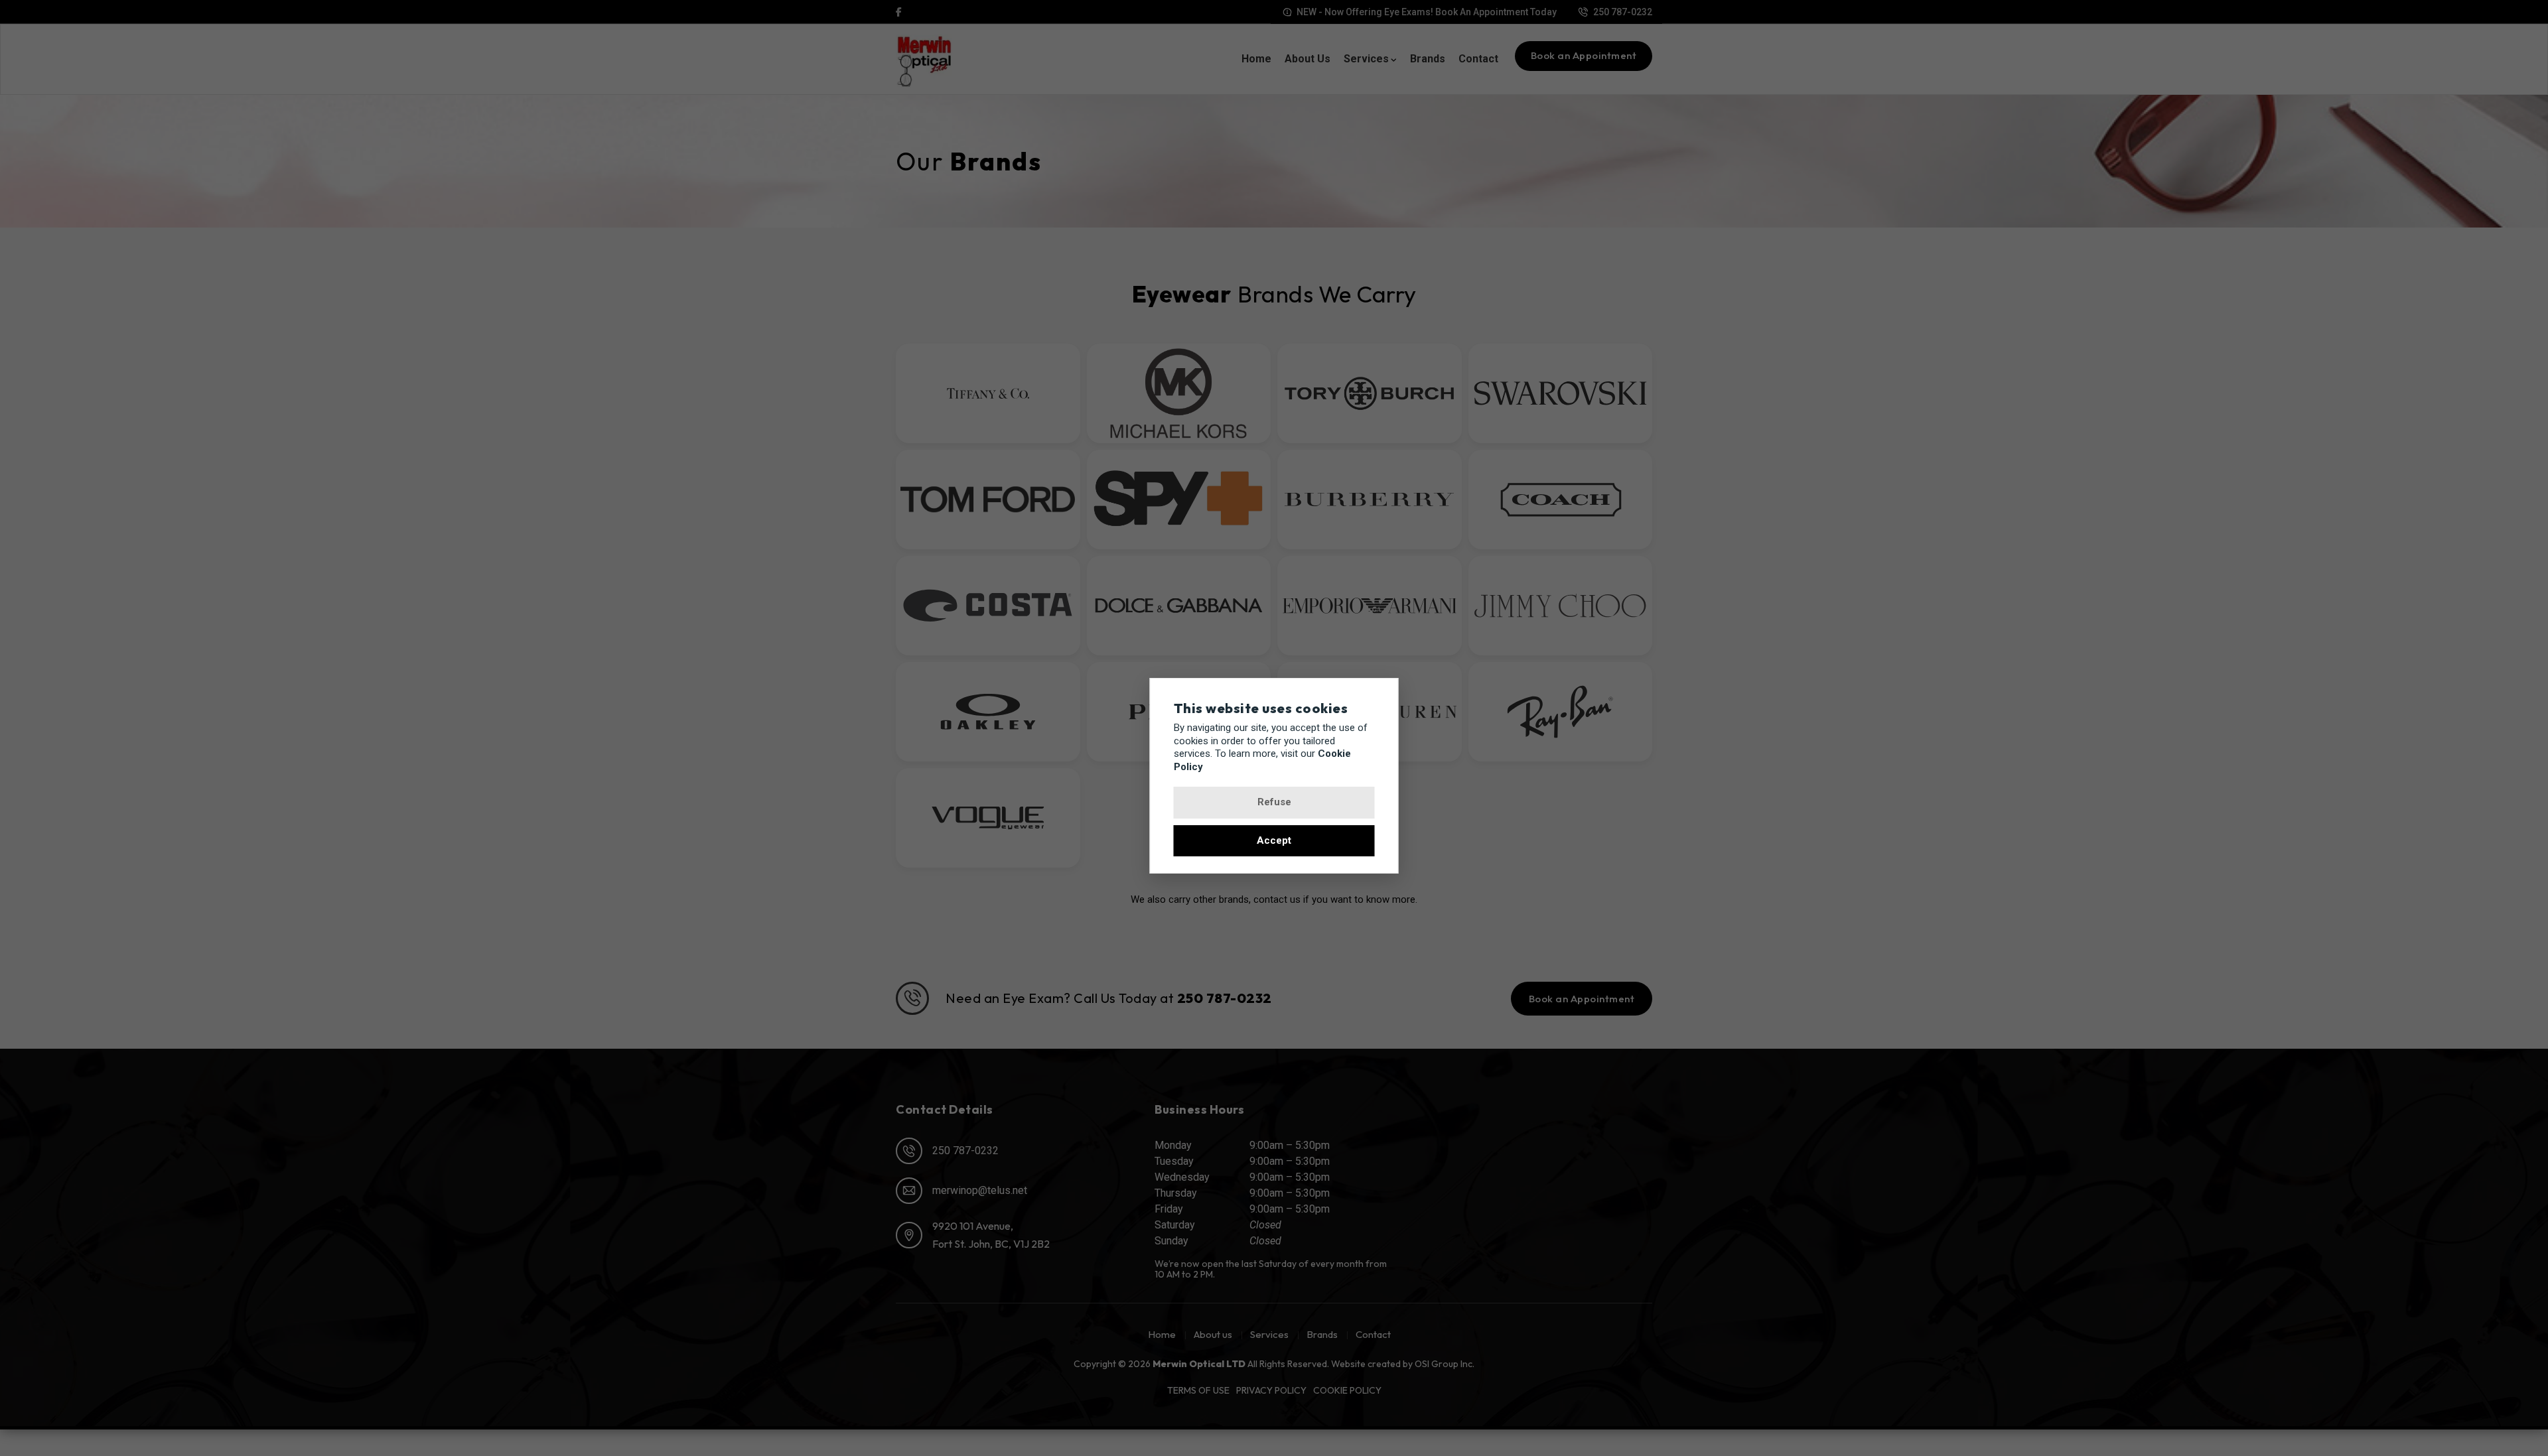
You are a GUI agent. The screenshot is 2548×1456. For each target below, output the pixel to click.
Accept (1274, 840)
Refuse (1274, 802)
